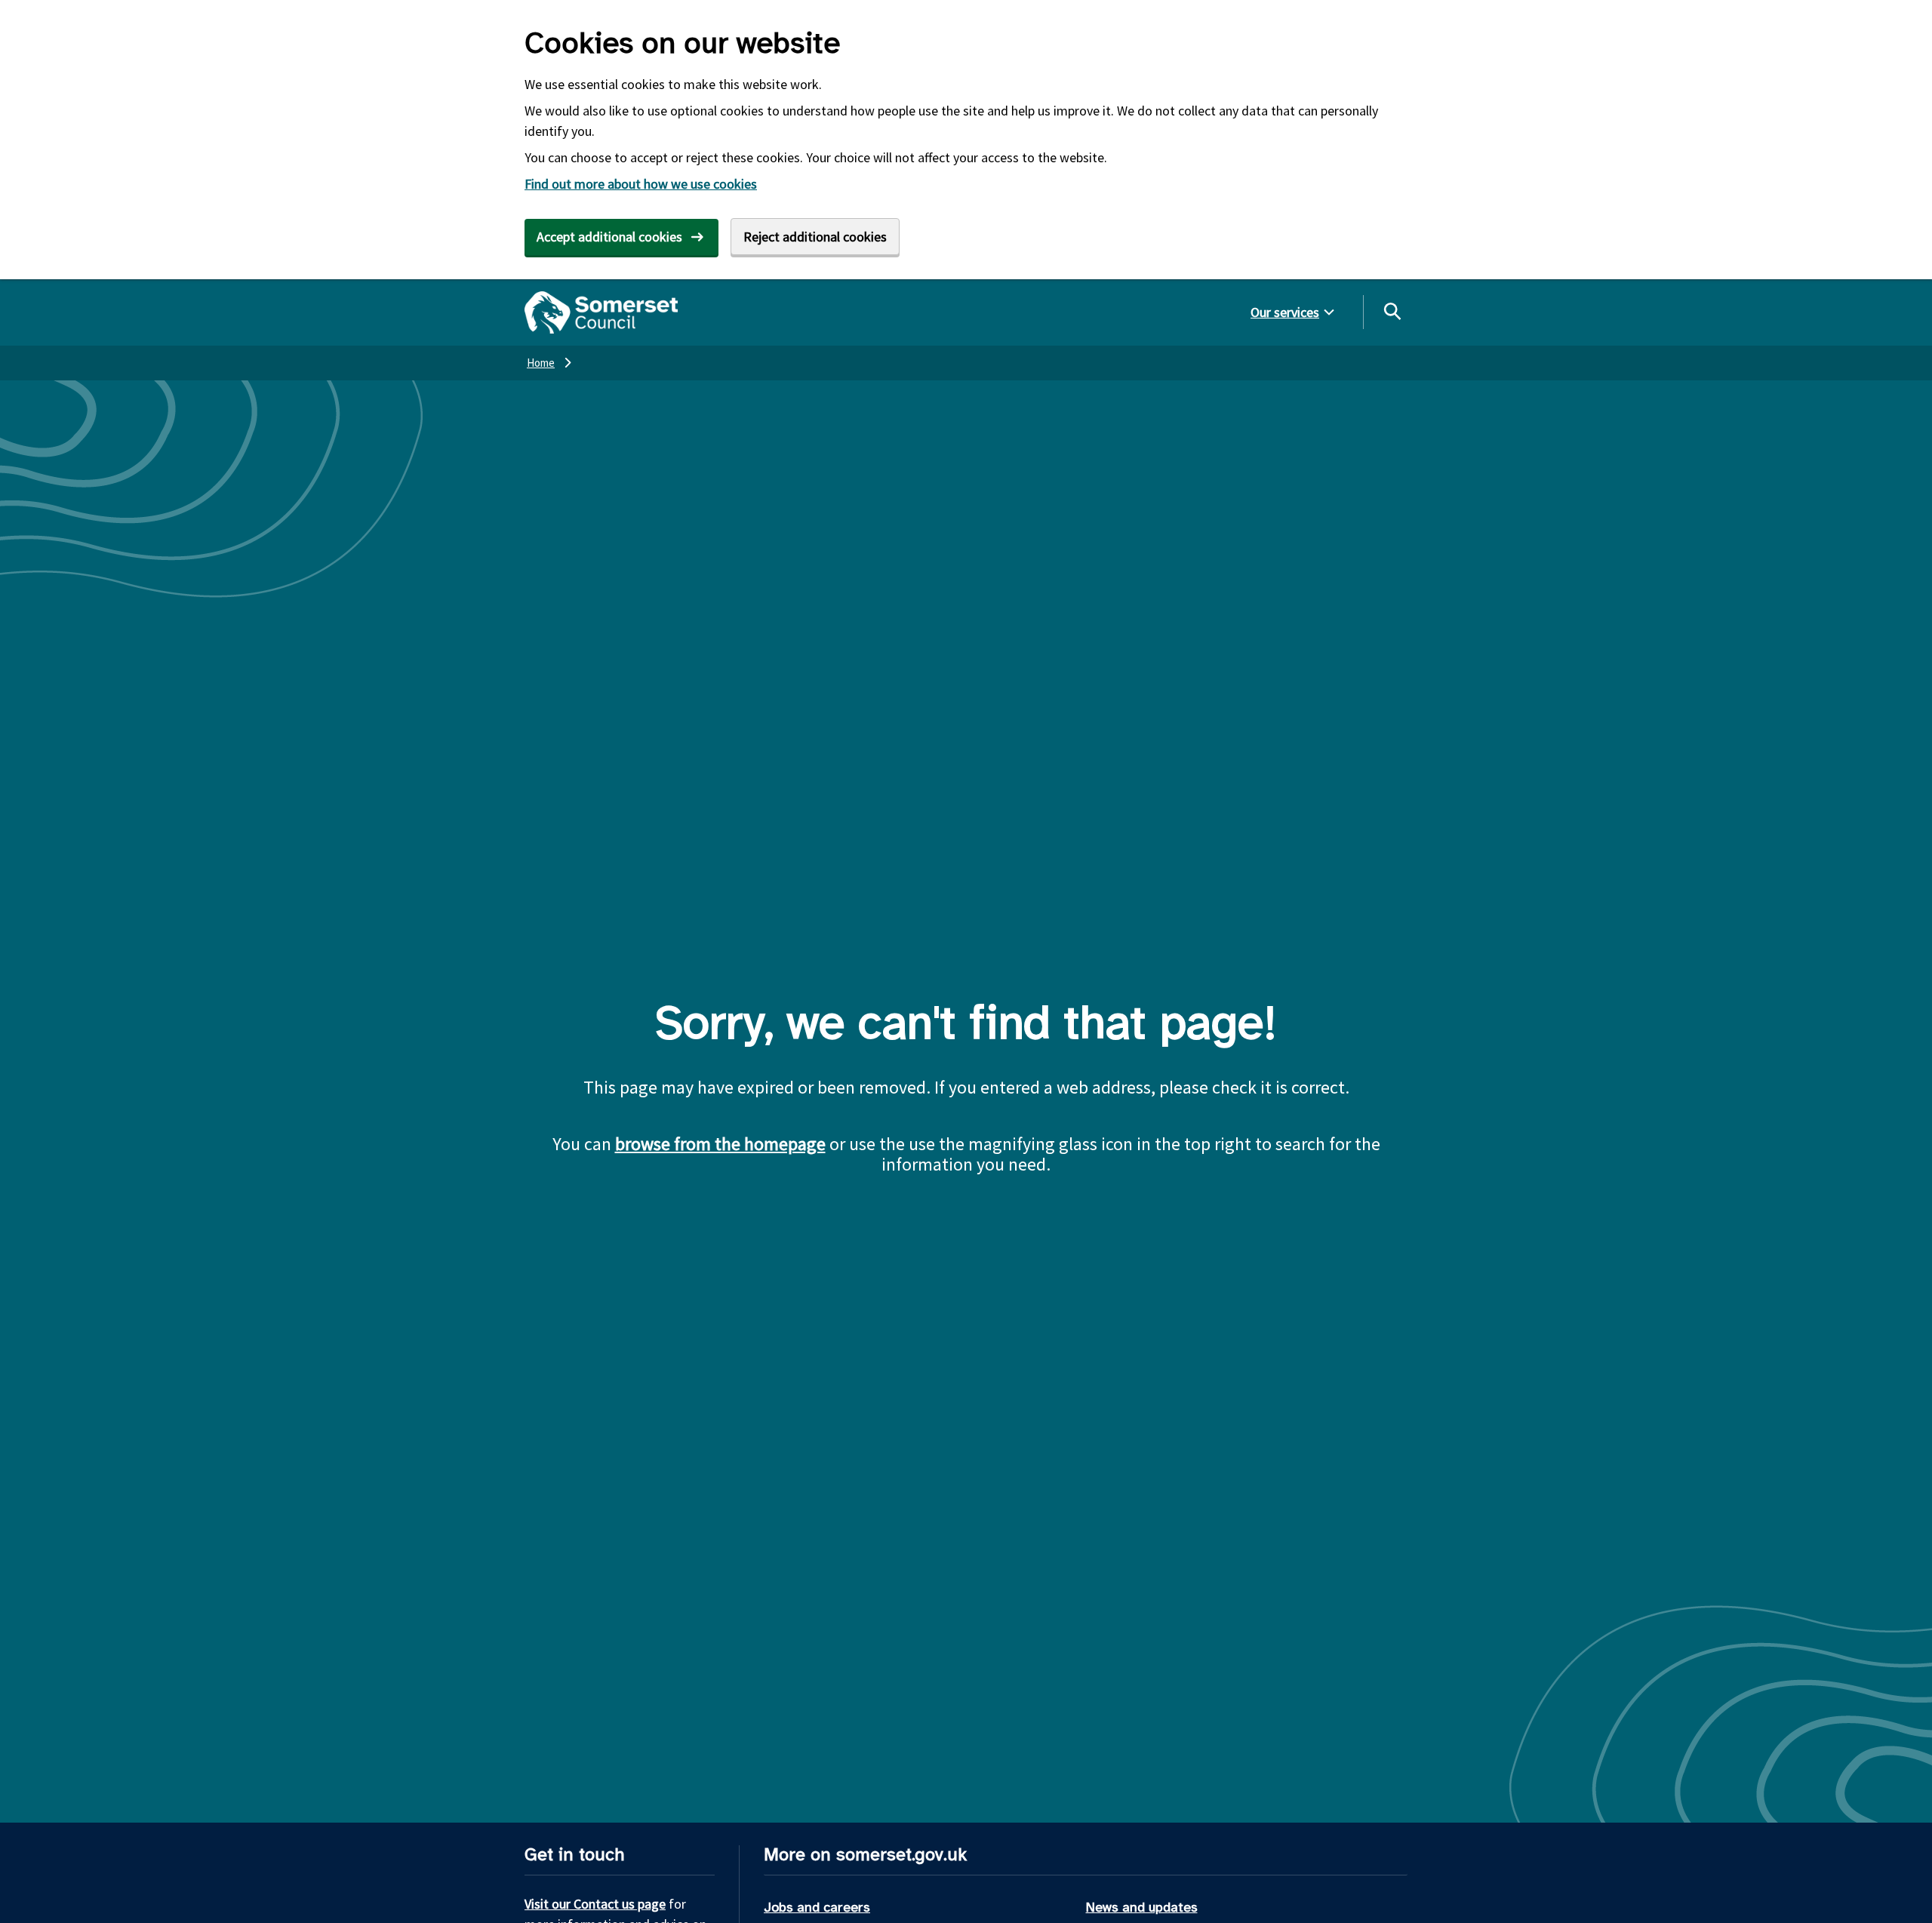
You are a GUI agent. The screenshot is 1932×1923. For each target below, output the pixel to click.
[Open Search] (1392, 311)
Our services (1285, 312)
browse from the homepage (720, 1144)
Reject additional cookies (815, 237)
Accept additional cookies (609, 237)
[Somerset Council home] (601, 312)
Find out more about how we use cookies (641, 184)
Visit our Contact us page (595, 1904)
